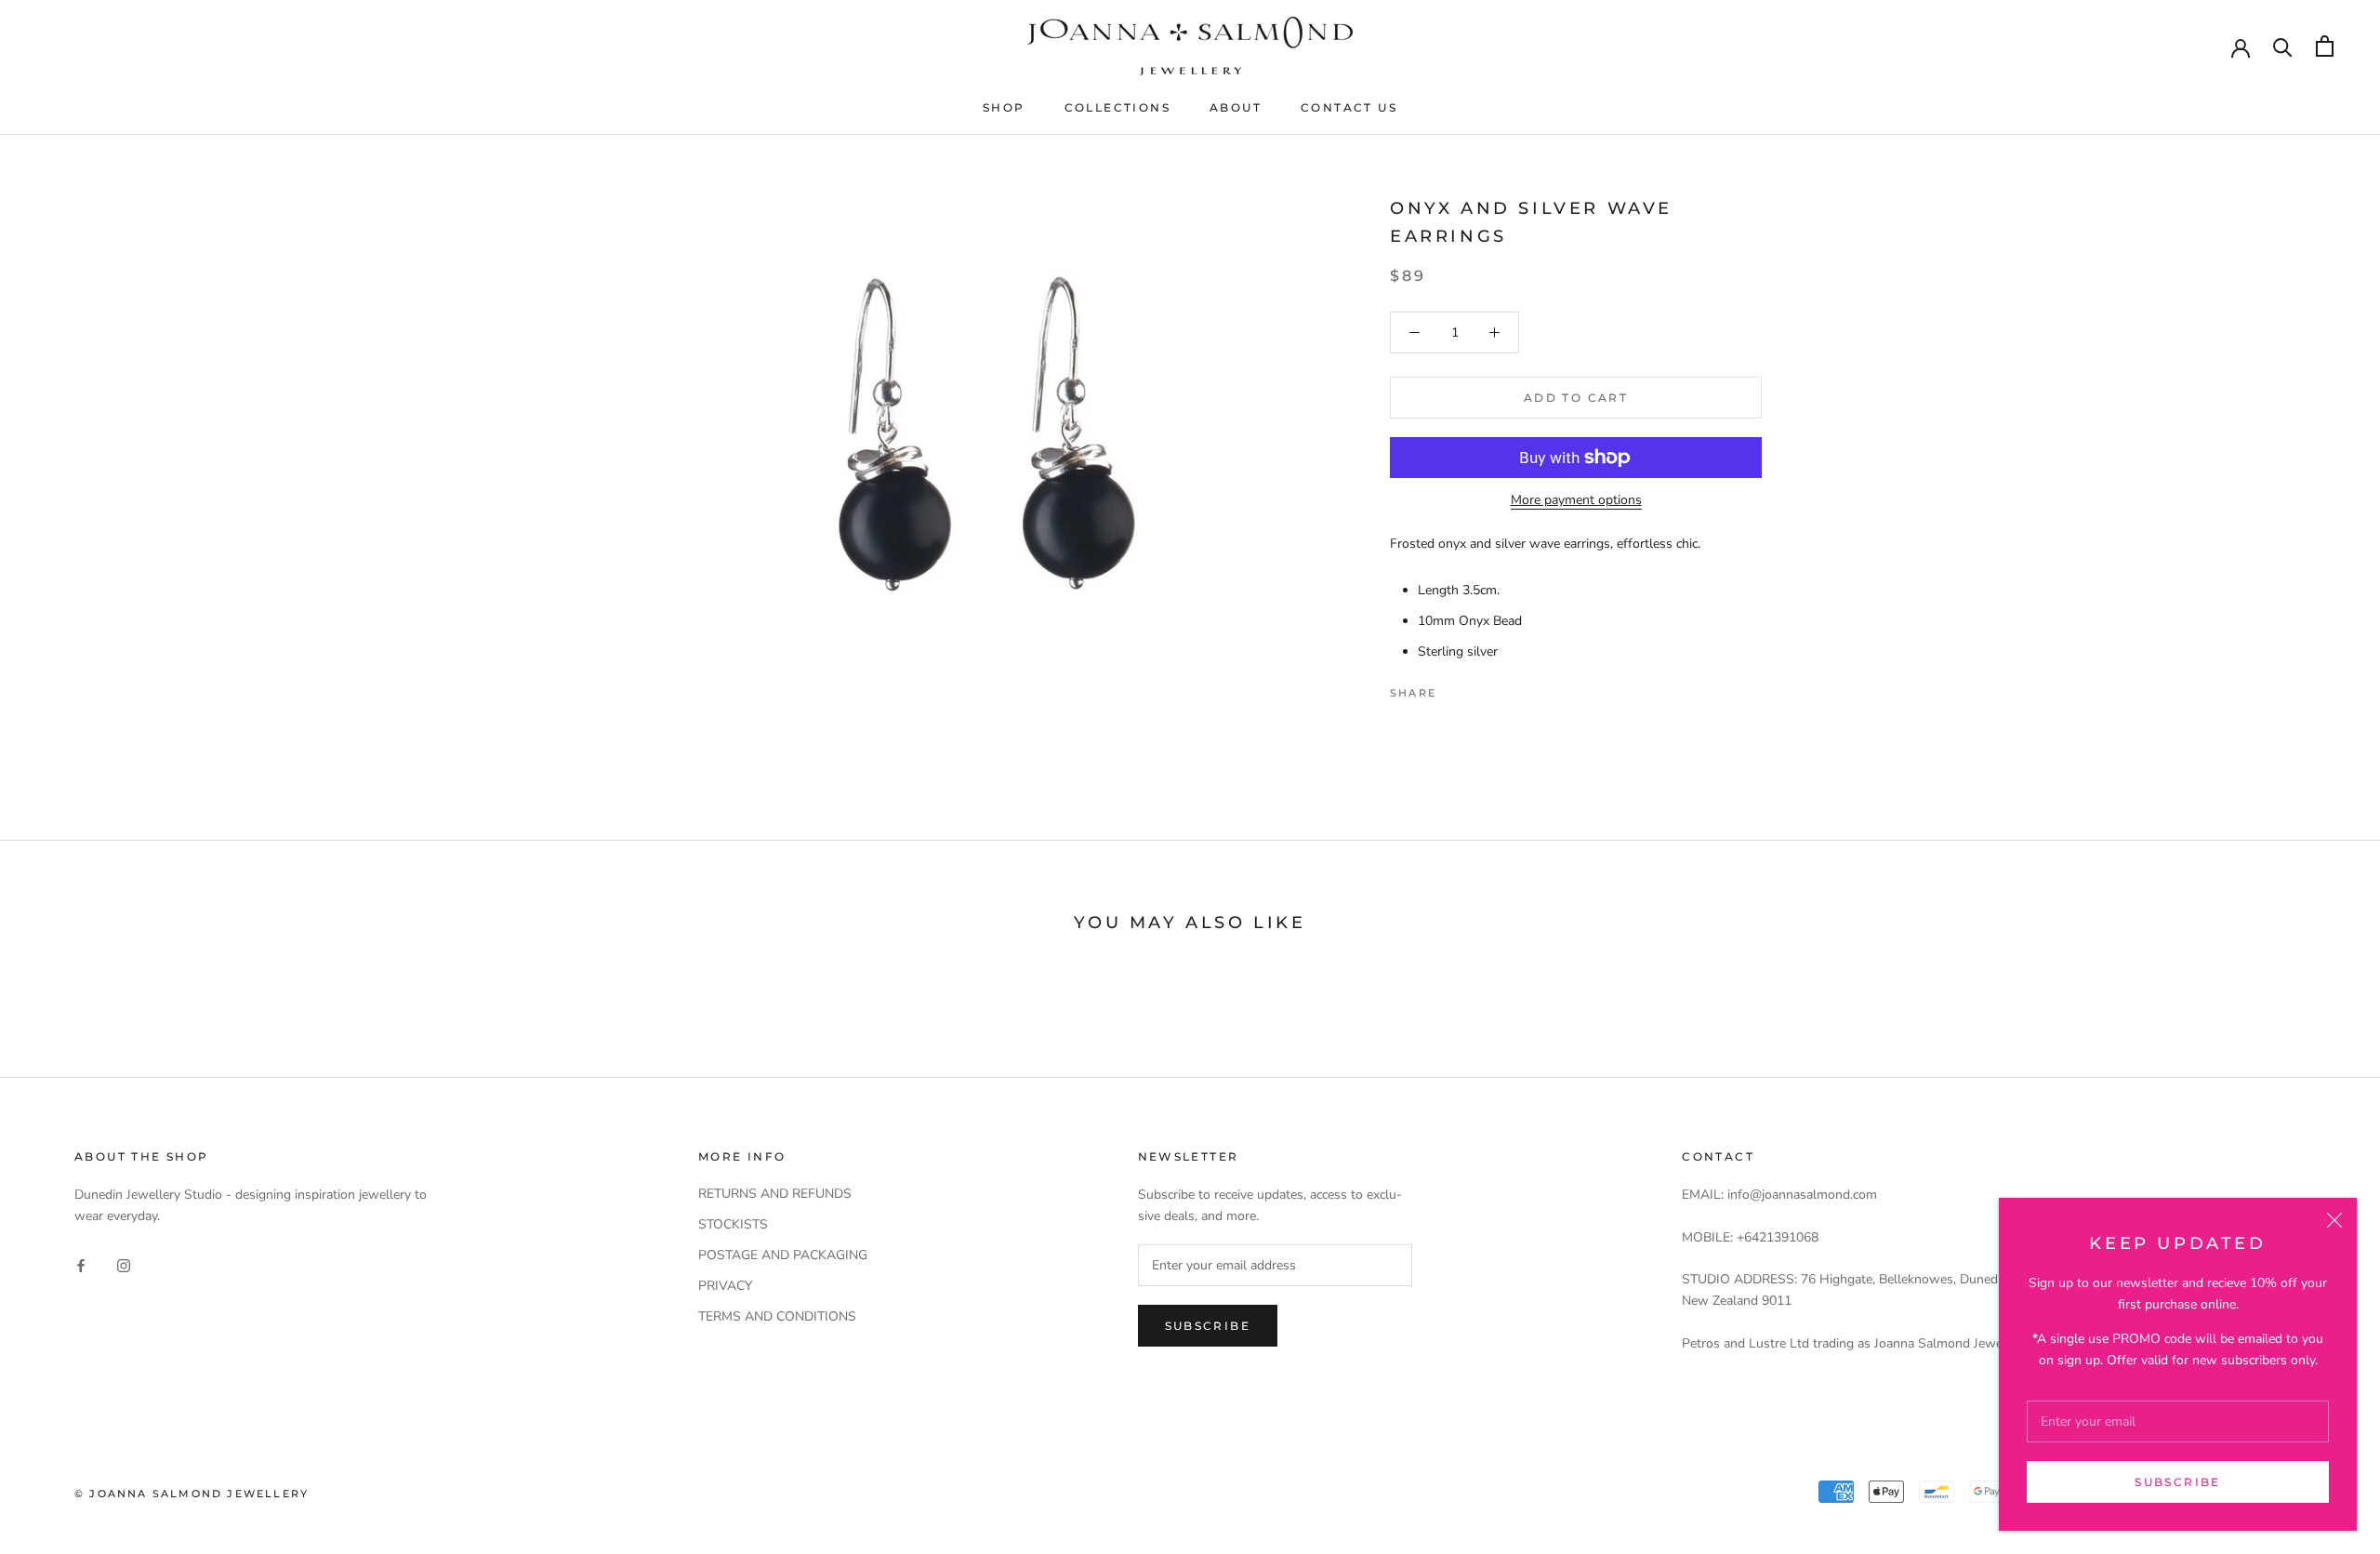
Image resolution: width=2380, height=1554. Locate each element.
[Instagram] (124, 1264)
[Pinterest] (1502, 688)
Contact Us (1349, 107)
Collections (1117, 107)
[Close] (2334, 1220)
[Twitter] (1478, 688)
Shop (1004, 107)
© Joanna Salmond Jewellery (192, 1494)
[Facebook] (1454, 688)
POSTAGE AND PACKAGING (783, 1255)
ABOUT (1236, 107)
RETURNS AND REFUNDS (775, 1194)
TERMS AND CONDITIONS (777, 1316)
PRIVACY (725, 1286)
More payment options (1576, 500)
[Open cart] (2325, 46)
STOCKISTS (733, 1224)
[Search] (2283, 46)
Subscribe (2178, 1482)
